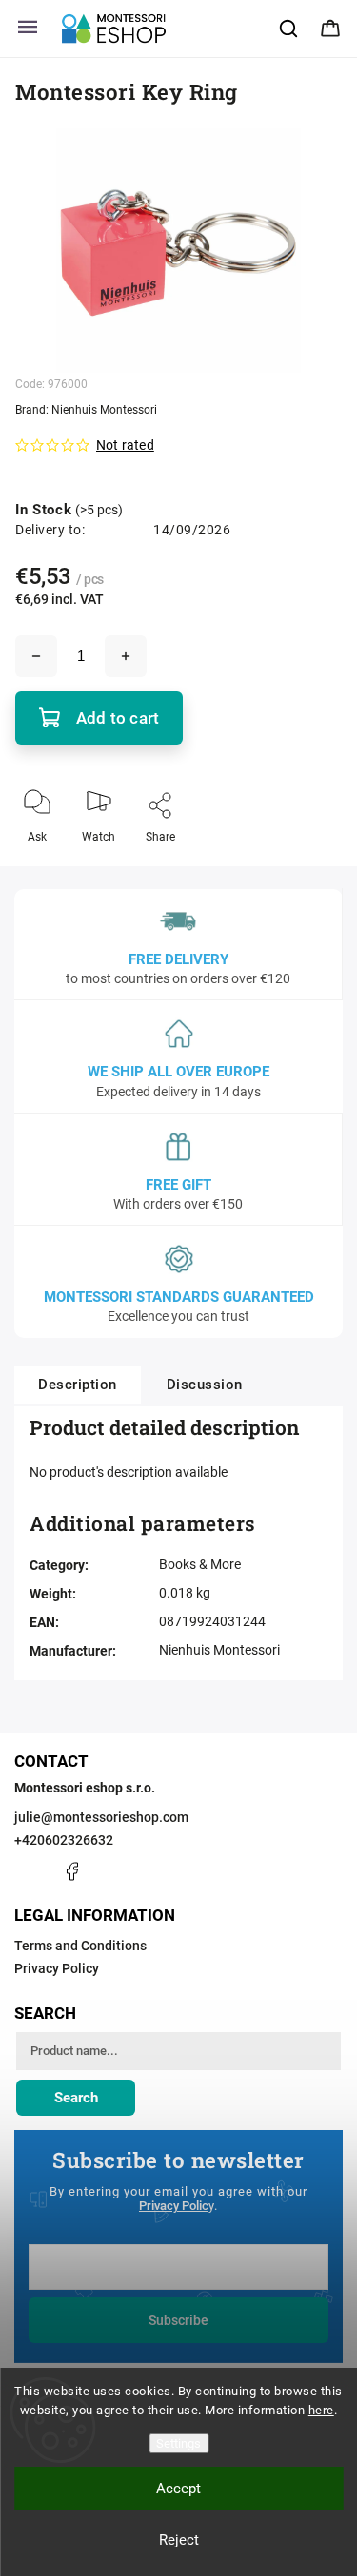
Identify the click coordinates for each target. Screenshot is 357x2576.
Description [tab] (78, 1385)
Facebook (71, 1871)
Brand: (86, 410)
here (321, 2410)
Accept (178, 2489)
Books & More (200, 1564)
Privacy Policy (57, 1968)
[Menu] (28, 29)
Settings (178, 2443)
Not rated (125, 445)
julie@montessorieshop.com (101, 1817)
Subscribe (178, 2320)
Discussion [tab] (205, 1385)
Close (311, 868)
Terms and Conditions (80, 1946)
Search (76, 2098)
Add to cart (118, 718)
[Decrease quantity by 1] (36, 656)
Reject (179, 2540)
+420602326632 (64, 1840)
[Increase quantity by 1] (126, 656)
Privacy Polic (174, 2206)
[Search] (289, 29)
